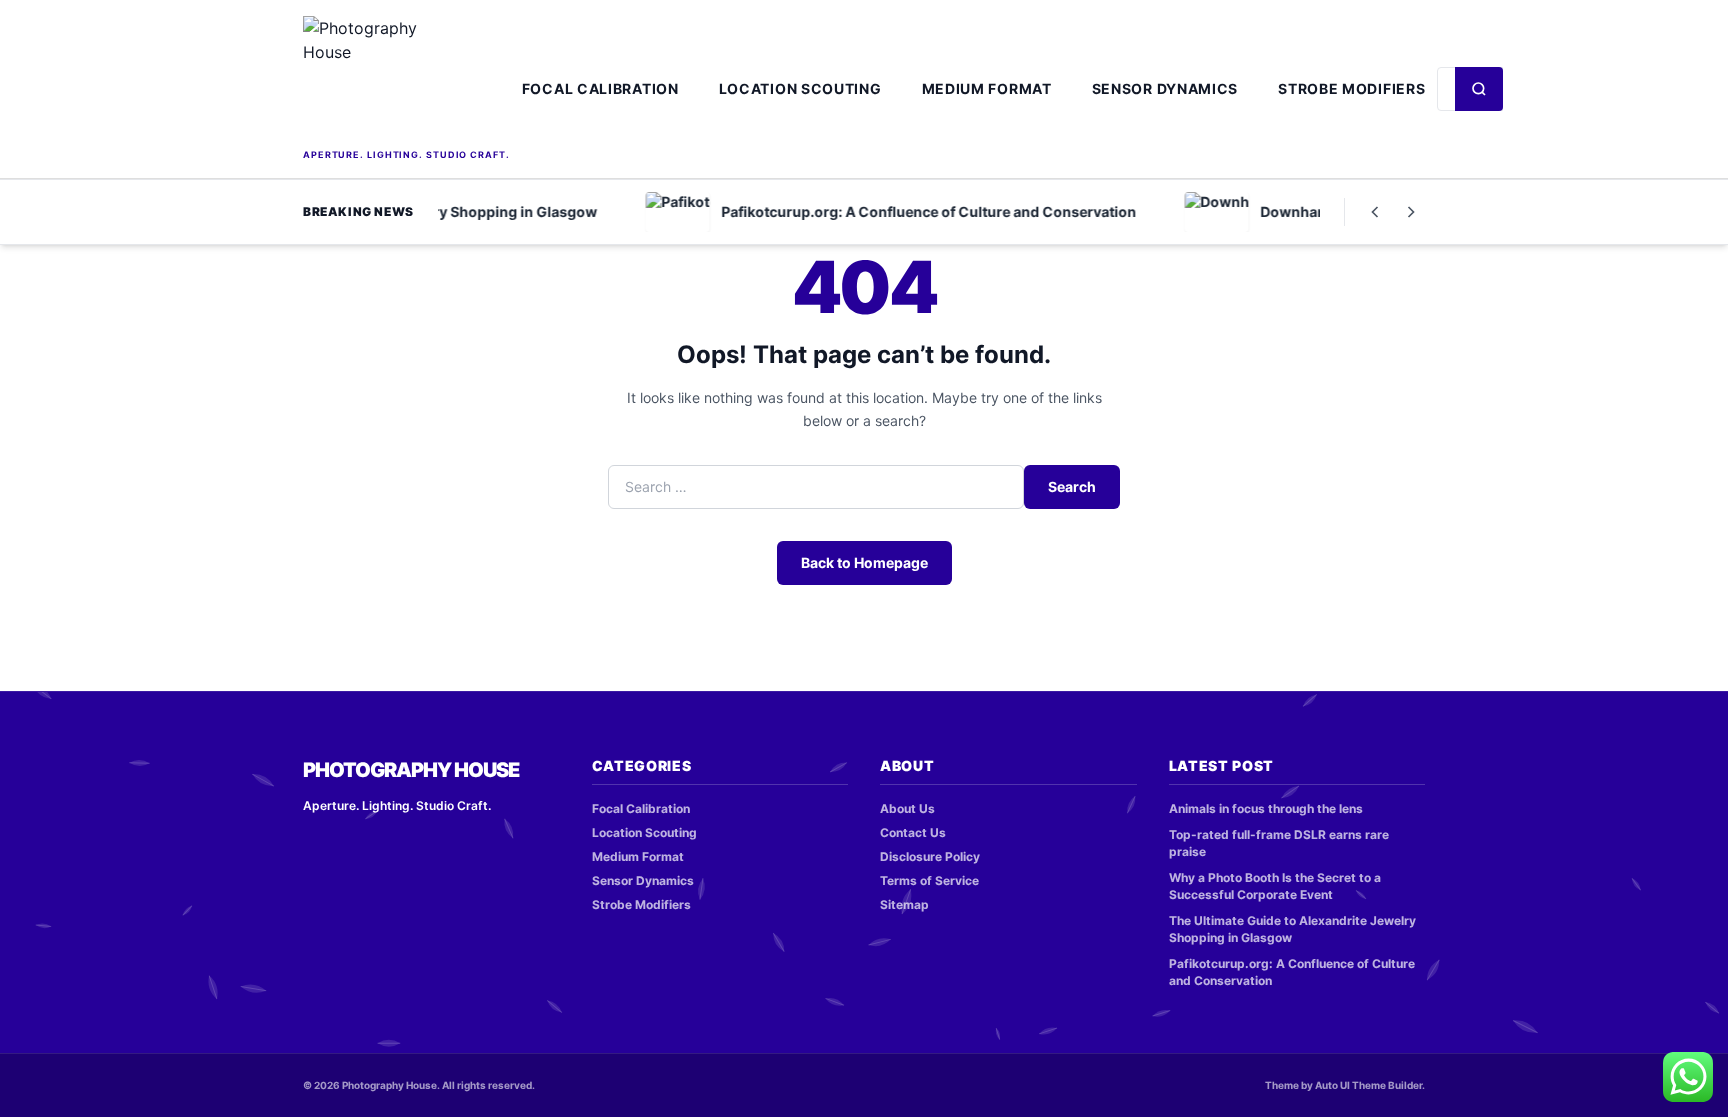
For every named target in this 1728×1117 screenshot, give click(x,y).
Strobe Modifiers (1351, 88)
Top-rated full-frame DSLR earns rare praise (1279, 843)
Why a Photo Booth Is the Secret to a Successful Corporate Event (1275, 886)
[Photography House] (406, 80)
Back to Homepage (864, 562)
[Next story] (1411, 212)
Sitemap (904, 904)
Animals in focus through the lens (1266, 808)
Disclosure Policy (930, 856)
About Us (907, 808)
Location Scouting (800, 88)
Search (1072, 486)
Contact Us (913, 832)
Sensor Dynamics (1165, 88)
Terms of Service (929, 880)
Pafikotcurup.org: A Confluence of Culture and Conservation (1292, 972)
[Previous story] (1375, 212)
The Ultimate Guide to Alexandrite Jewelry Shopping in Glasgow (1292, 929)
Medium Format (987, 88)
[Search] (1479, 89)
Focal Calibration (600, 88)
